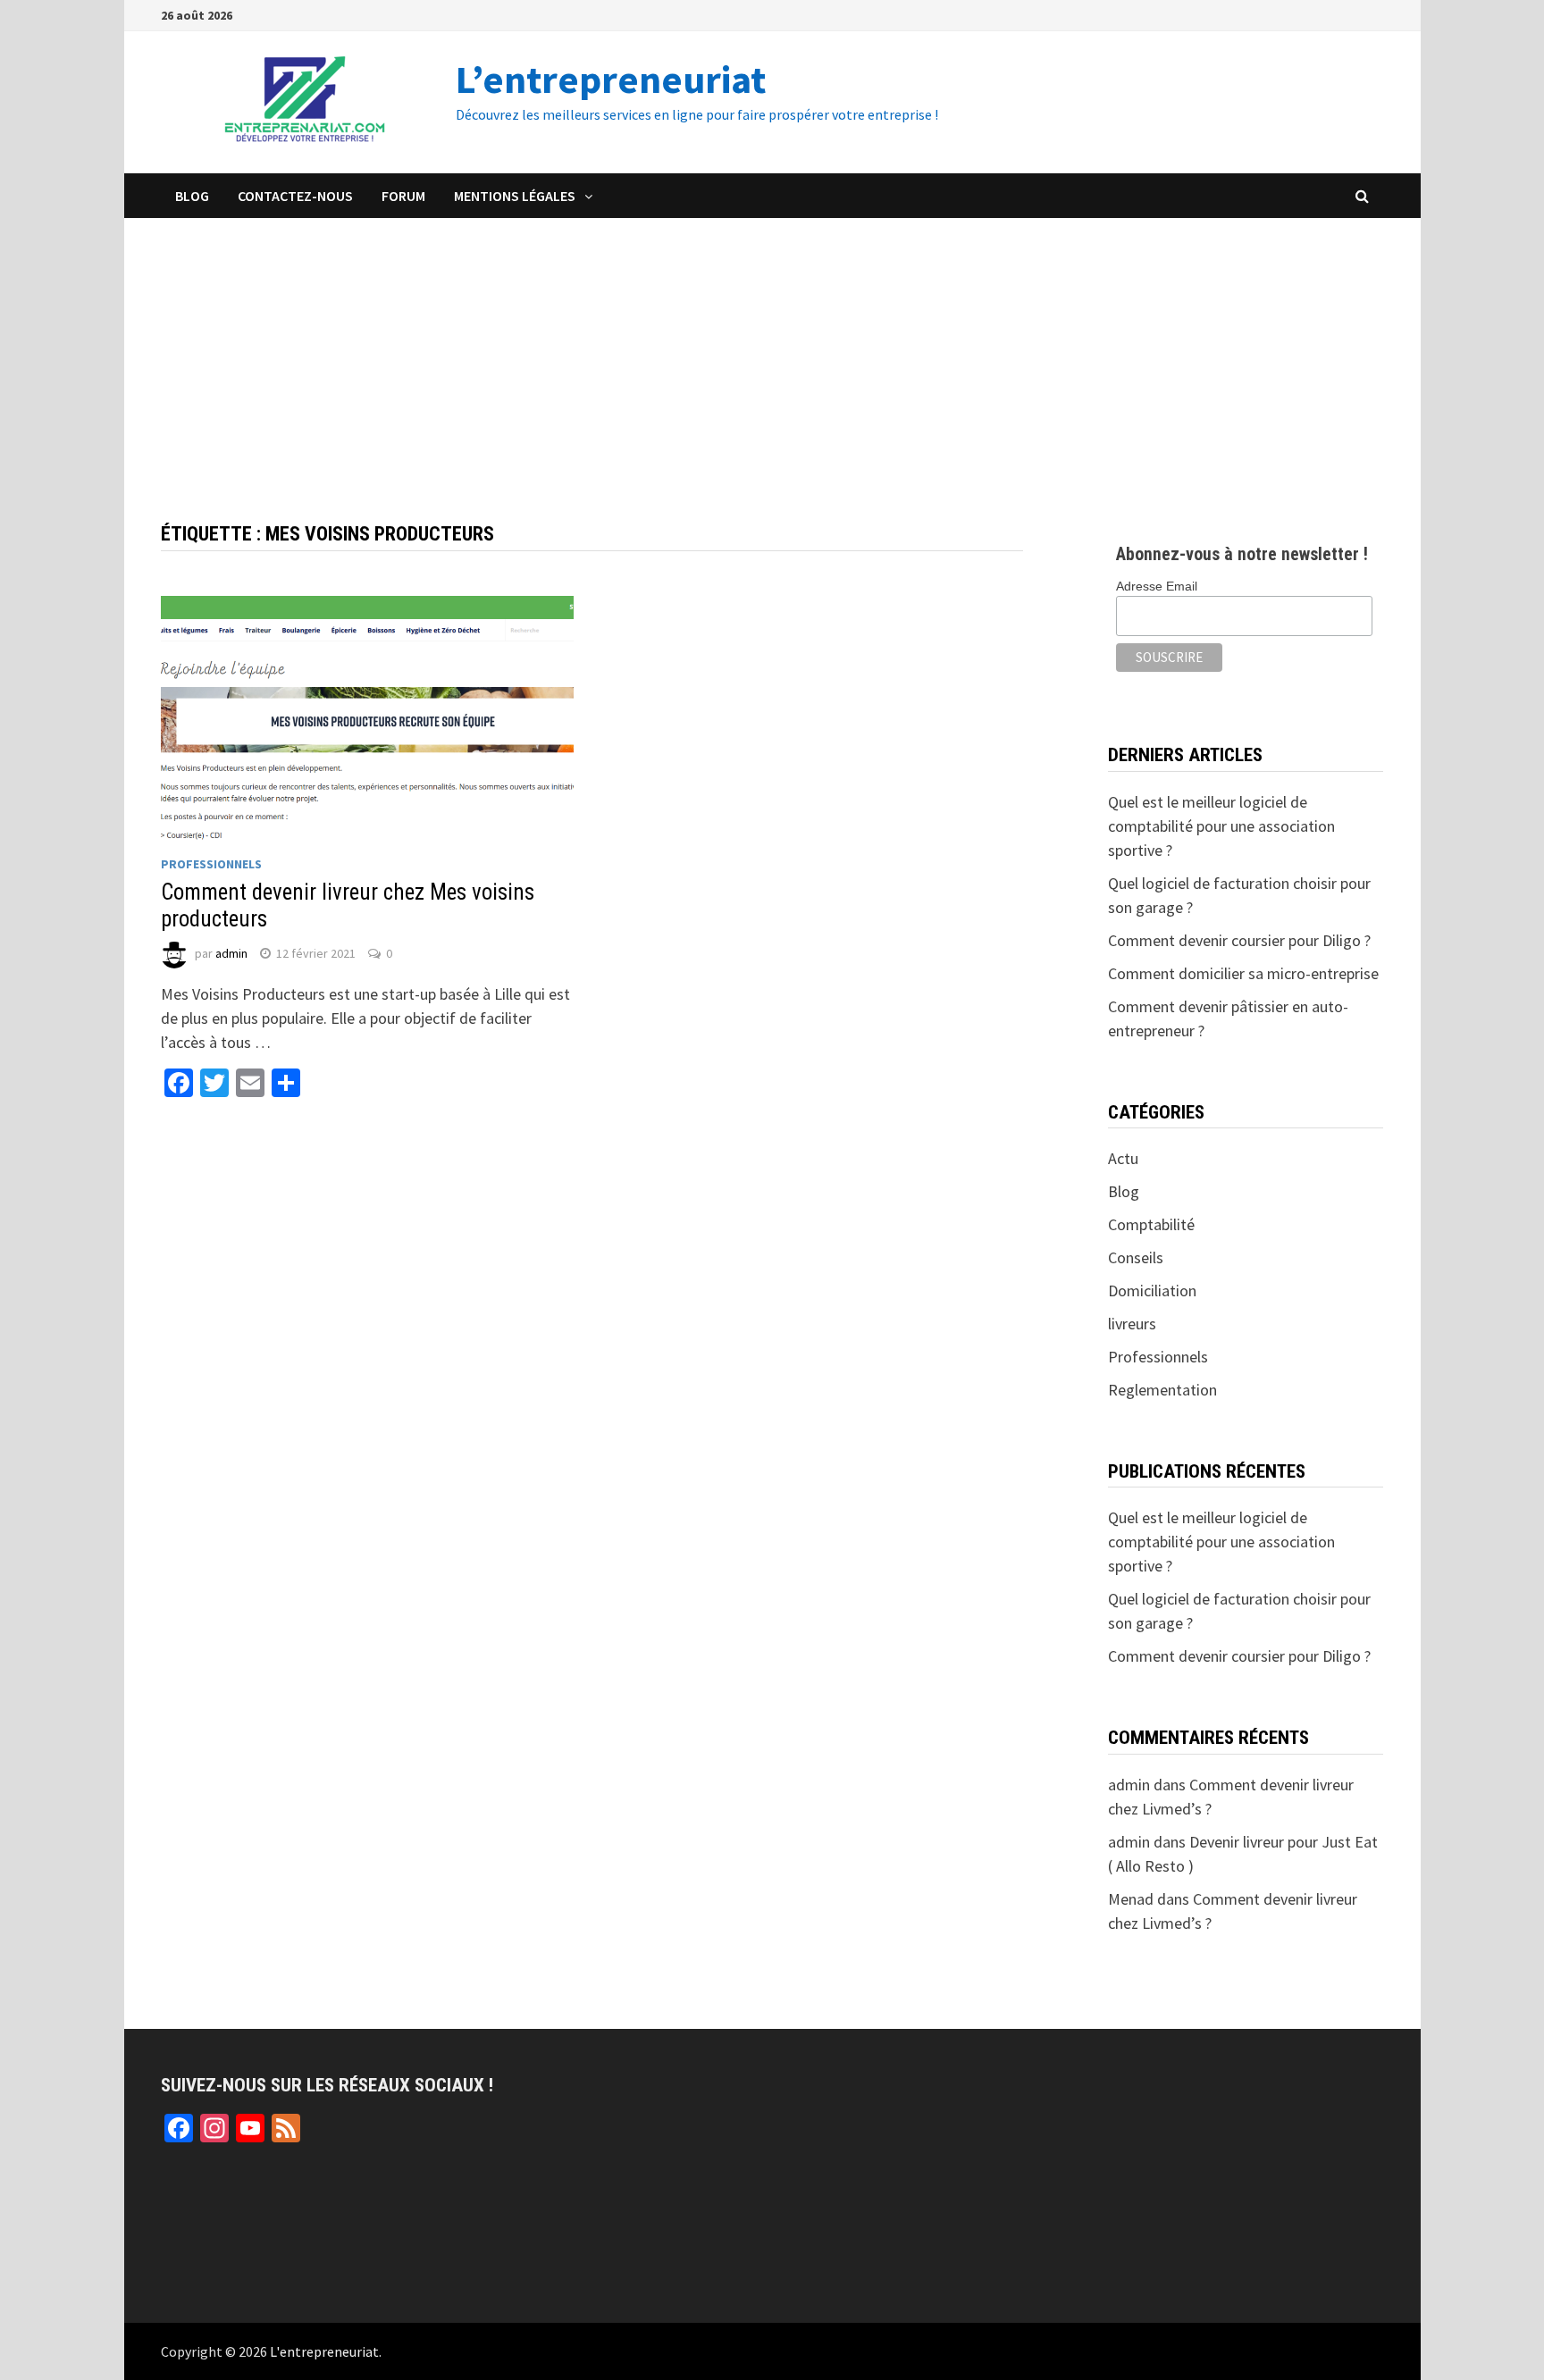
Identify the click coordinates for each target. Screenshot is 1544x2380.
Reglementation (1162, 1390)
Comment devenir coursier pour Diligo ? (1239, 940)
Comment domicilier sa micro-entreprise (1243, 973)
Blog (192, 196)
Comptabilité (1151, 1224)
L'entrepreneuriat (324, 2351)
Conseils (1136, 1257)
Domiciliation (1152, 1291)
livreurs (1132, 1324)
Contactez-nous (295, 196)
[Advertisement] (772, 352)
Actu (1123, 1158)
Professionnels (211, 864)
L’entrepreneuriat (611, 79)
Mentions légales (515, 196)
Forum (403, 196)
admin (231, 953)
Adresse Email (1157, 586)
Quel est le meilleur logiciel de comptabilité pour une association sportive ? (1221, 826)
